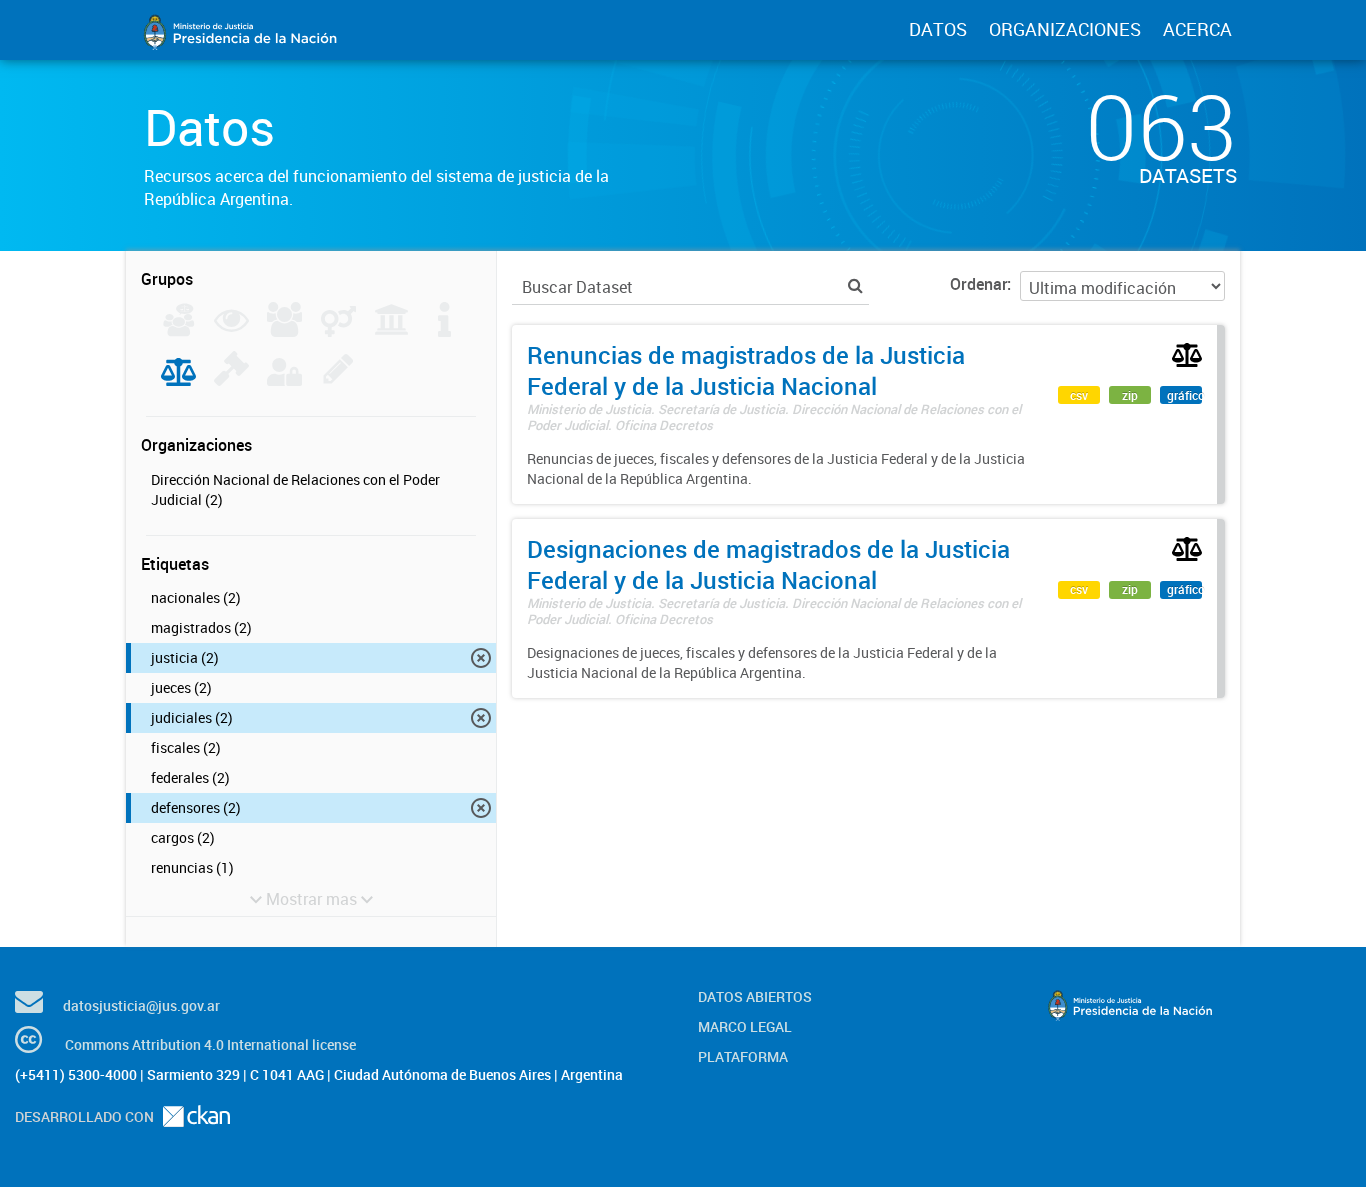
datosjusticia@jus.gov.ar (141, 1005)
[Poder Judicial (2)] (178, 380)
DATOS (938, 29)
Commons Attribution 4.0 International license (210, 1044)
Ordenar (978, 284)
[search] (855, 285)
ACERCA (1197, 29)
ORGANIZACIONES (1065, 29)
